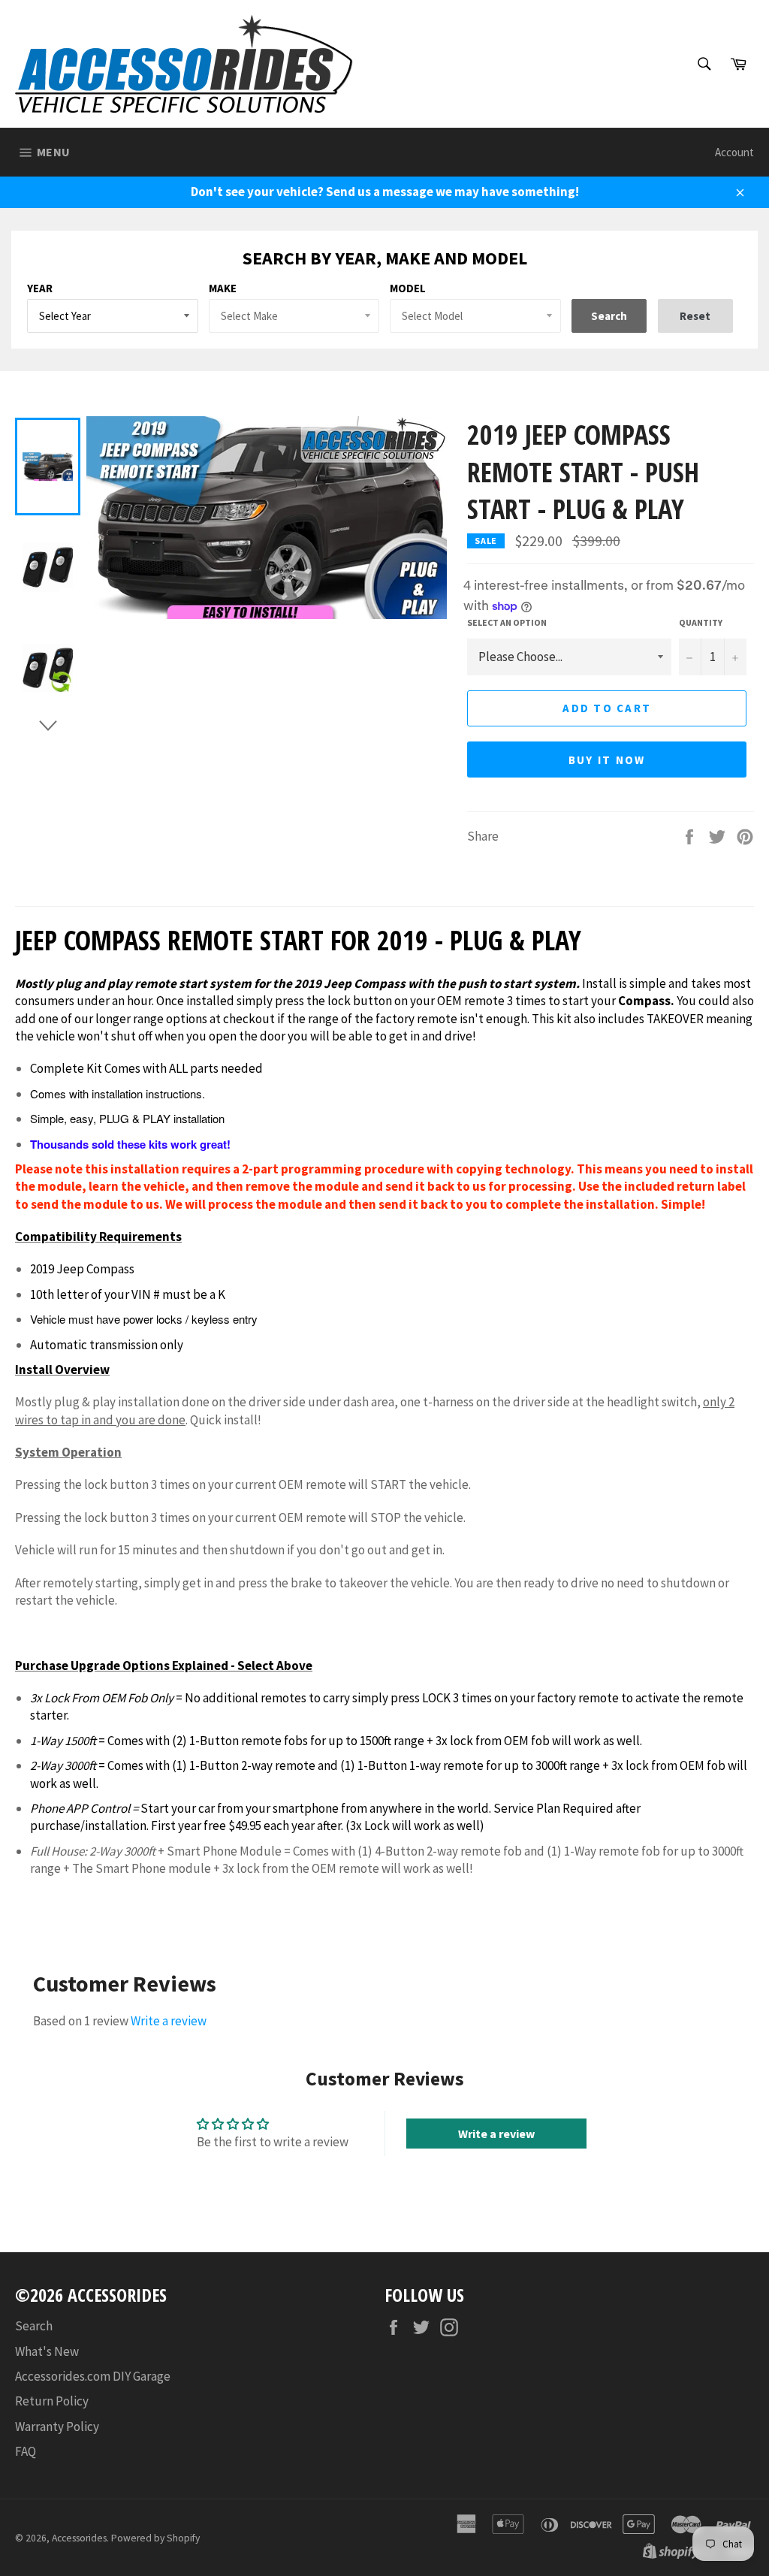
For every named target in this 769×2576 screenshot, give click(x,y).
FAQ (26, 2451)
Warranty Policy (57, 2427)
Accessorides (79, 2538)
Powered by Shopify (155, 2538)
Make (223, 288)
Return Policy (52, 2401)
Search (34, 2326)
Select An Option (507, 622)
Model (408, 288)
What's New (47, 2351)
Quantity (701, 622)
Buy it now (607, 760)
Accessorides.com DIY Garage (93, 2376)
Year (40, 288)
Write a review (169, 2021)
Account (734, 152)
